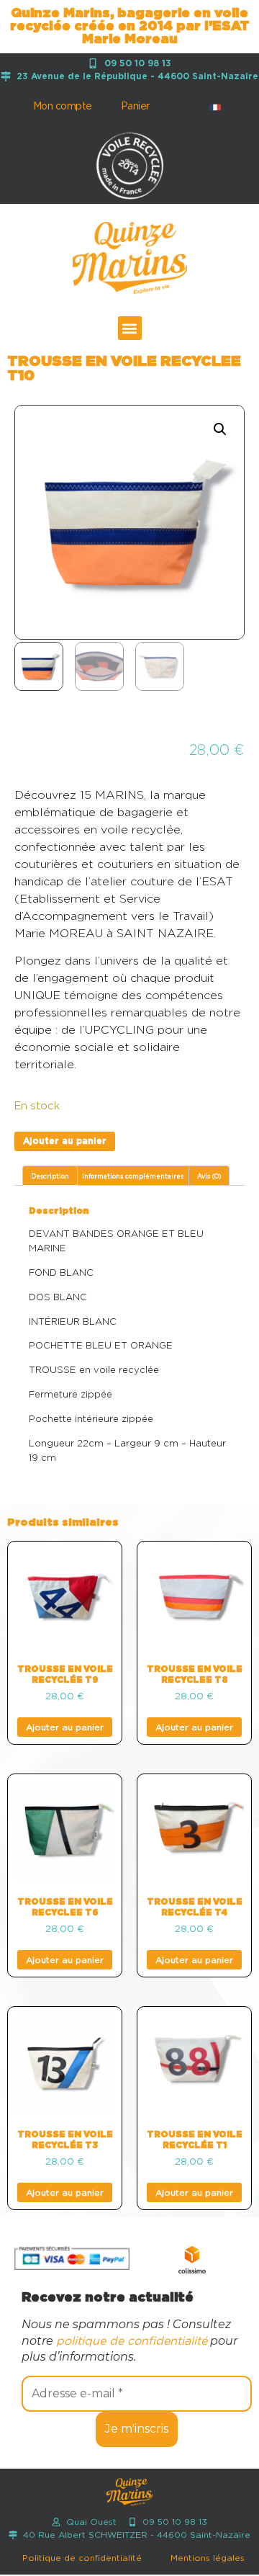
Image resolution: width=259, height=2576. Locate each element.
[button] (130, 328)
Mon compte (63, 107)
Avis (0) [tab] (209, 1177)
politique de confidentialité (132, 2341)
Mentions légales (208, 2558)
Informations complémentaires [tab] (133, 1177)
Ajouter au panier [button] (65, 1727)
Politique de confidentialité (82, 2558)
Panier (135, 107)
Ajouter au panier (65, 1141)
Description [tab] (50, 1177)
